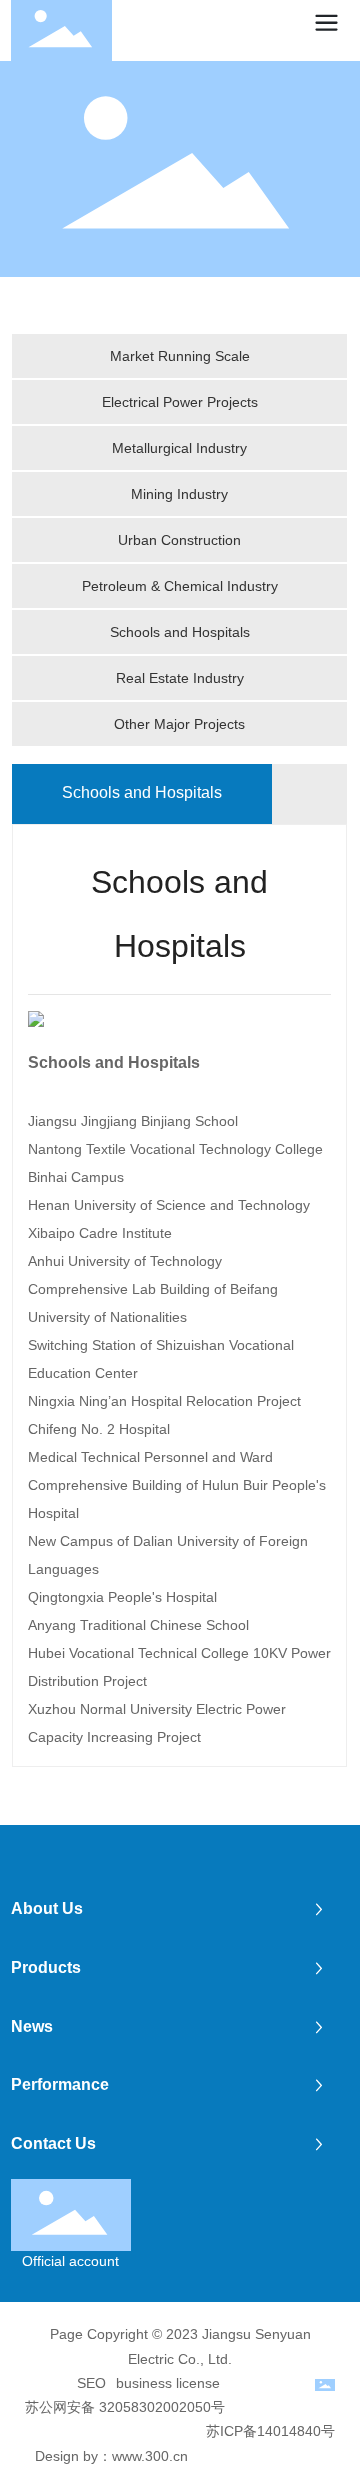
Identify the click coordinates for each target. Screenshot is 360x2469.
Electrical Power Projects (180, 402)
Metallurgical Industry (179, 448)
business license (168, 2383)
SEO (91, 2383)
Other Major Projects (179, 724)
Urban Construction (179, 540)
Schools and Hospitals (180, 632)
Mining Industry (179, 494)
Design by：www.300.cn (111, 2456)
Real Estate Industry (180, 678)
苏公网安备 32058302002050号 (125, 2407)
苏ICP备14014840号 (270, 2431)
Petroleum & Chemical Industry (180, 586)
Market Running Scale (180, 356)
